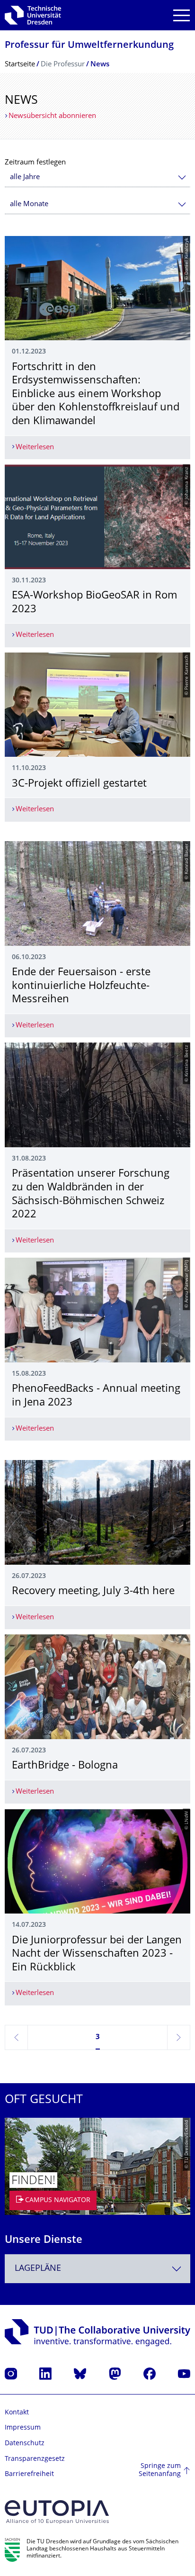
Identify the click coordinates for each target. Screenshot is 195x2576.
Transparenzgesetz (35, 2459)
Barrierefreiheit (29, 2474)
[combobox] (97, 177)
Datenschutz (25, 2444)
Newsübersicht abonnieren (52, 116)
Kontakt (17, 2413)
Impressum (23, 2428)
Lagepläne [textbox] (38, 2269)
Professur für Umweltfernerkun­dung (89, 46)
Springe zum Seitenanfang (160, 2471)
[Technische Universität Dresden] (33, 15)
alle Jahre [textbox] (25, 177)
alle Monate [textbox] (29, 204)
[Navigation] (182, 15)
